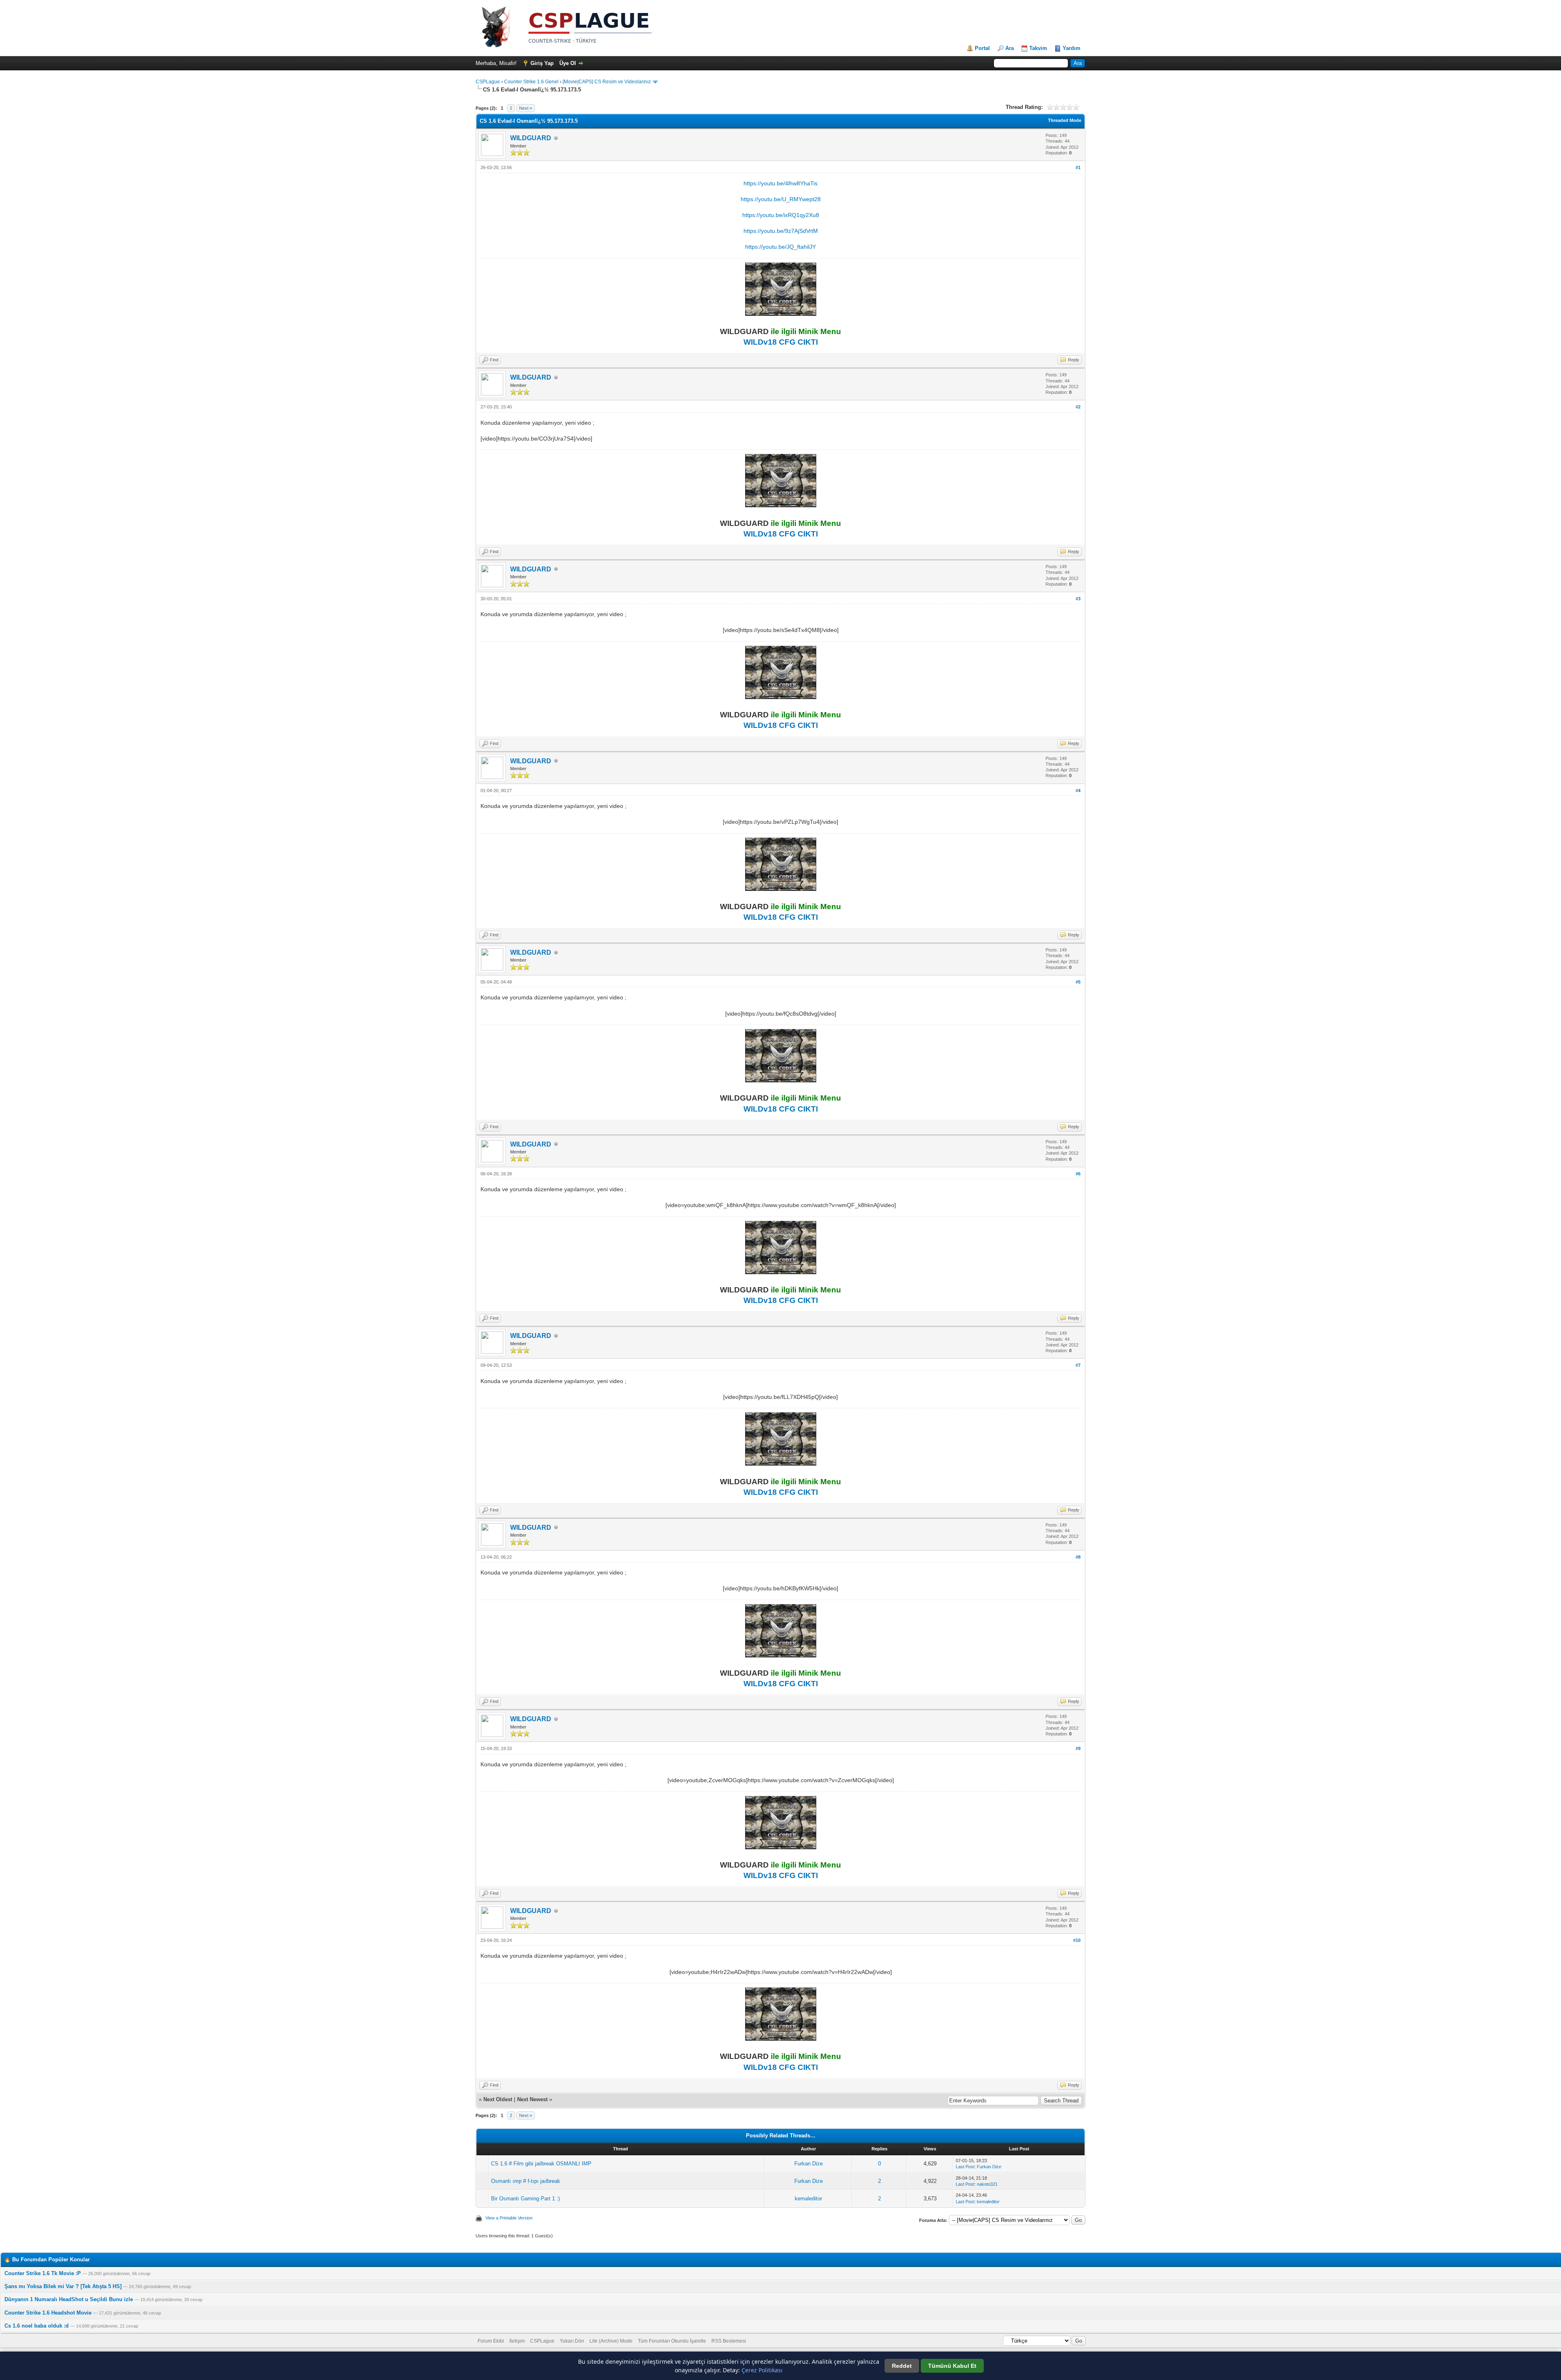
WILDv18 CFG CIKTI (781, 342)
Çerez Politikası (762, 2370)
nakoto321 (987, 2184)
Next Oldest (498, 2099)
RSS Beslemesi (729, 2341)
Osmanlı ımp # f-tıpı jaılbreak (526, 2181)
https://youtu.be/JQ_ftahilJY (780, 247)
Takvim (1038, 48)
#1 (1078, 167)
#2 (1078, 407)
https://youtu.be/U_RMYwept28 (781, 199)
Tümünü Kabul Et (952, 2366)
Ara (1010, 48)
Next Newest (532, 2099)
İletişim (517, 2341)
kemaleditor (808, 2199)
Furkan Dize (809, 2164)
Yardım (1072, 48)
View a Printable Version (509, 2218)
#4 (1078, 790)
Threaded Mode (1065, 120)
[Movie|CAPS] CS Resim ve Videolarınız (607, 82)
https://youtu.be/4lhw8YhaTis (780, 183)
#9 (1078, 1748)
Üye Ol (568, 63)
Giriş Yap (542, 63)
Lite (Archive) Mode (611, 2341)
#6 (1078, 1174)
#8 (1078, 1557)
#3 (1078, 599)
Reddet (902, 2366)
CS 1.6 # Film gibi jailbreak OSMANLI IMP (541, 2164)
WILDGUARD (531, 138)
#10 (1077, 1940)
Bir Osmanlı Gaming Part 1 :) (525, 2199)
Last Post (965, 2167)
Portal (982, 48)
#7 (1078, 1365)
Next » (526, 108)
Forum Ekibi (491, 2341)
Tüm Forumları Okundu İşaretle (672, 2341)
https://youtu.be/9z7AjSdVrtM (781, 231)
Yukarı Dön (572, 2341)
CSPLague (488, 82)
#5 (1078, 982)
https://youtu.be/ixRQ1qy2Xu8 (781, 215)
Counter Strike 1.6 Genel (531, 82)
